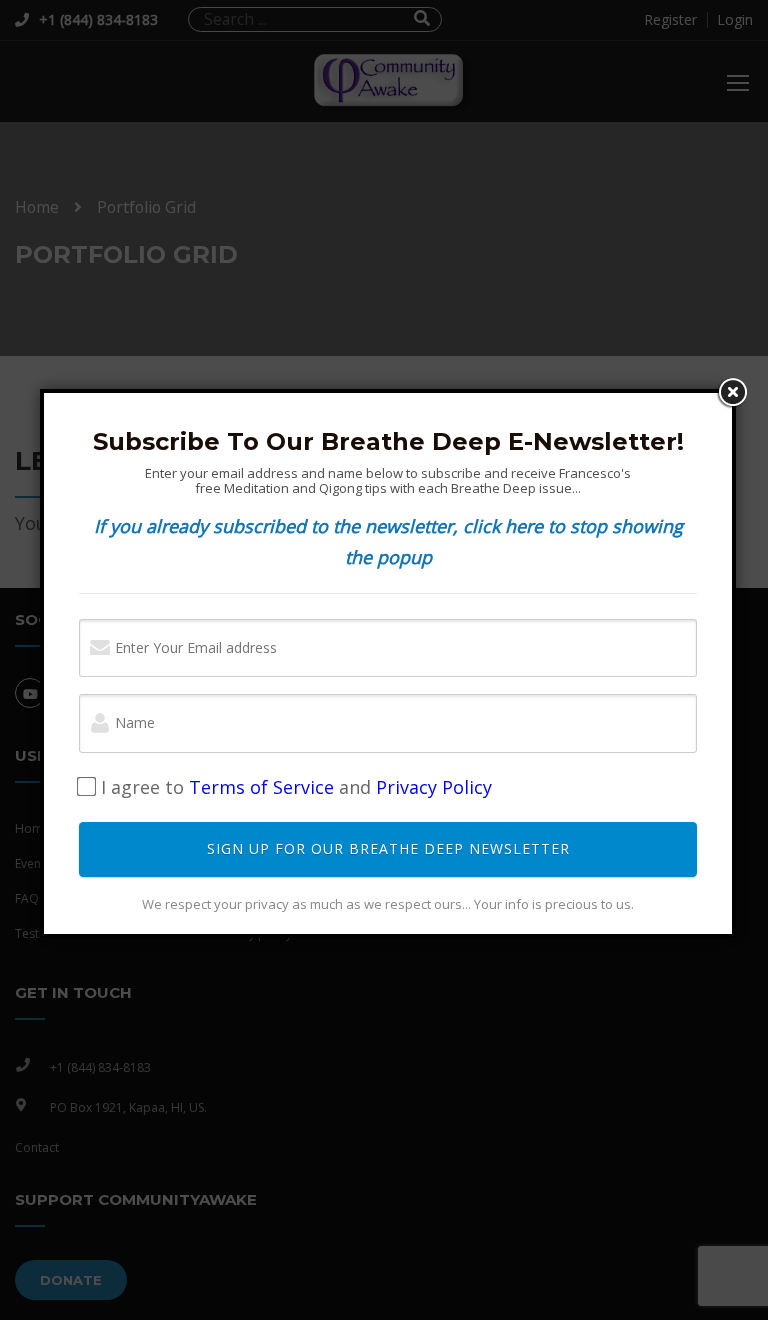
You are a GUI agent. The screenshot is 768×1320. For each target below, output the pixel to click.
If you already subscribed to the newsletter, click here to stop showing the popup (388, 541)
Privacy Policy (434, 787)
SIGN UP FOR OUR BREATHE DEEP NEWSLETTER (388, 848)
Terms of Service (261, 787)
